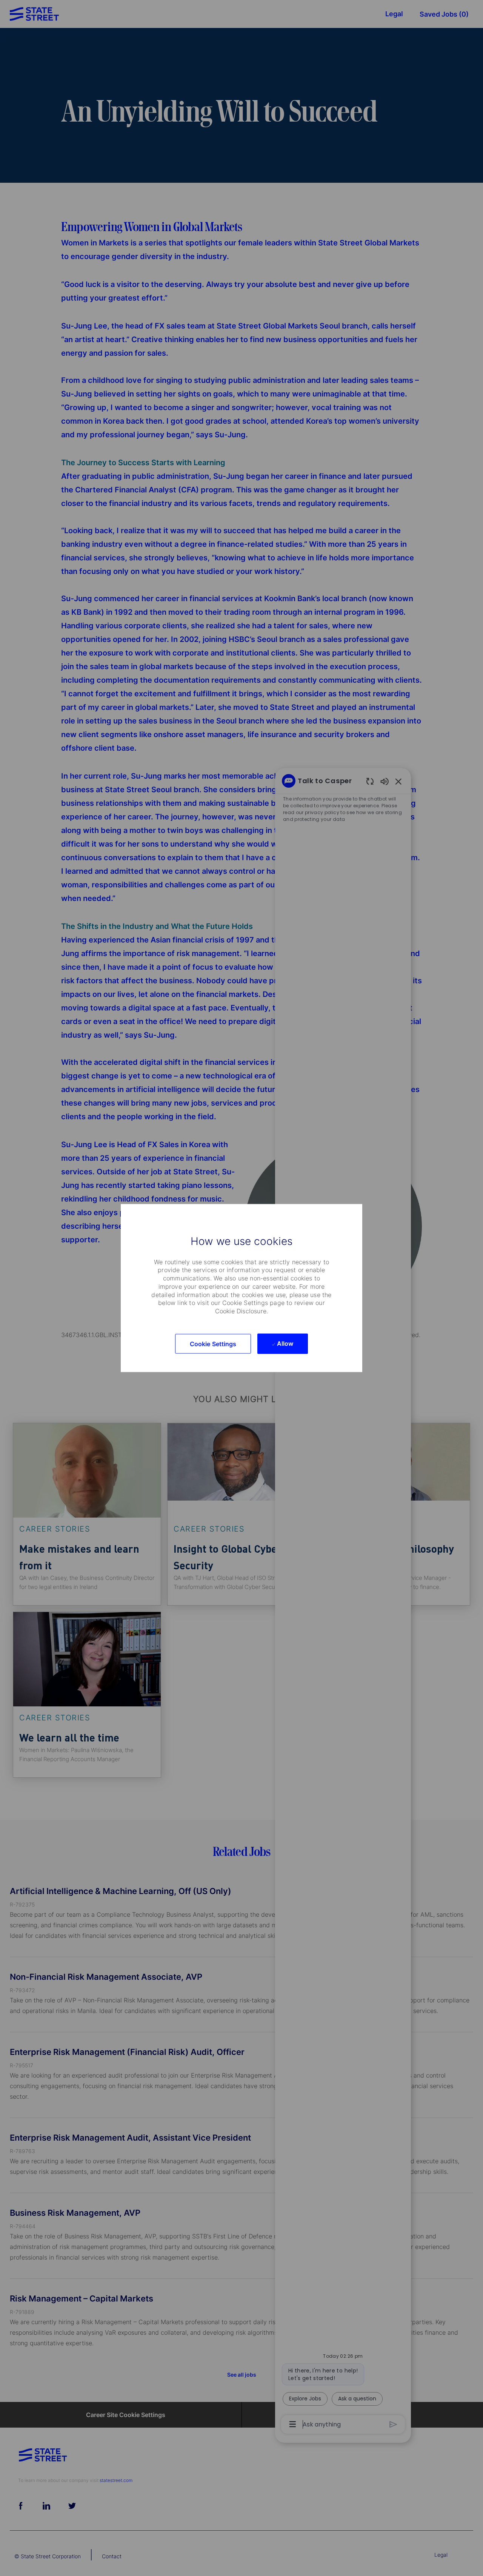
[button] (213, 1344)
